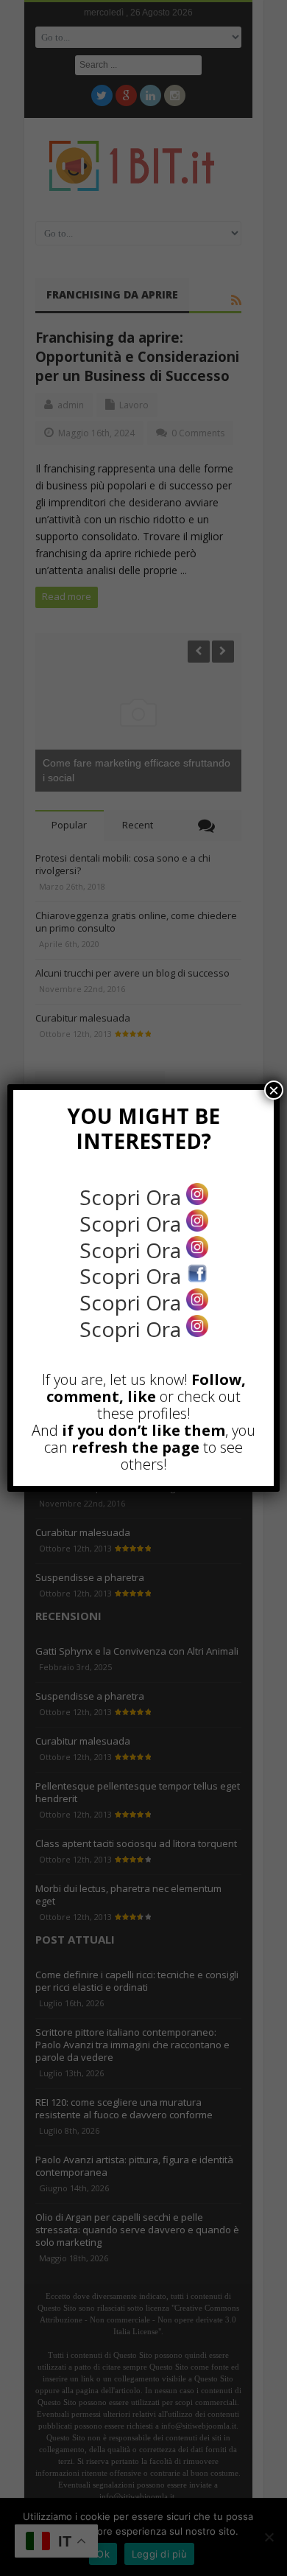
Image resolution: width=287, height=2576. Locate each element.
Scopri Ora (133, 1197)
